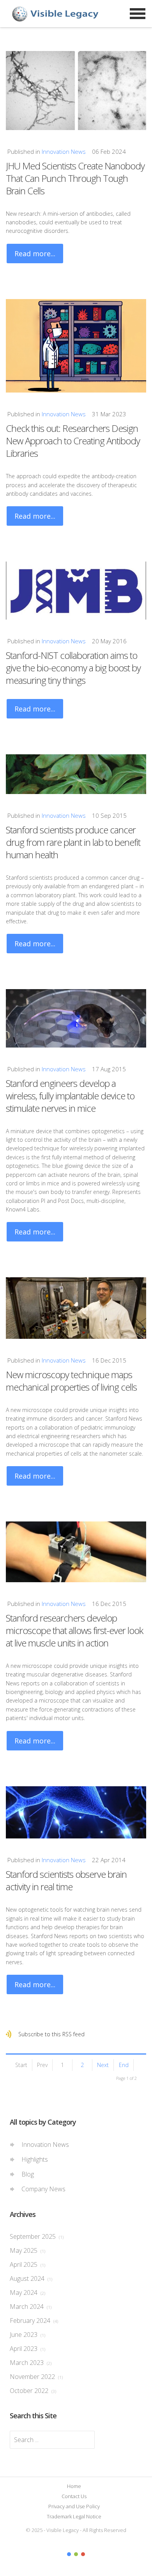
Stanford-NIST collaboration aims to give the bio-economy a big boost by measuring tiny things (73, 668)
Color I (69, 2554)
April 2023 (27, 2349)
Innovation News (64, 151)
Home (74, 2486)
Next (103, 2065)
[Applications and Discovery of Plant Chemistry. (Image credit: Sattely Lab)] (76, 774)
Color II (76, 2554)
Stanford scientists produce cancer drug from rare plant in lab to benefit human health (73, 842)
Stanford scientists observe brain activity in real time (66, 1880)
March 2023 (31, 2363)
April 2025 (27, 2264)
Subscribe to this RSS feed (51, 2034)
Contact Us (74, 2496)
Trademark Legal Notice (74, 2516)
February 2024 (34, 2321)
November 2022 (36, 2377)
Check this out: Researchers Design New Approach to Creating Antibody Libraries (73, 441)
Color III (83, 2554)
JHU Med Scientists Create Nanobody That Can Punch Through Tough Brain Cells (75, 178)
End (124, 2065)
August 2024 (31, 2278)
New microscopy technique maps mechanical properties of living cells (71, 1381)
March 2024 (31, 2307)
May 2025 (27, 2250)
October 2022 (33, 2391)
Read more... (35, 254)
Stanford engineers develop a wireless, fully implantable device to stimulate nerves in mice (70, 1096)
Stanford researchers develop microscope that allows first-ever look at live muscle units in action (74, 1630)
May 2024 (27, 2293)
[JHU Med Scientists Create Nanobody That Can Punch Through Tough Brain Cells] (76, 91)
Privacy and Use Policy (74, 2506)
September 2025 (37, 2236)
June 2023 (27, 2335)
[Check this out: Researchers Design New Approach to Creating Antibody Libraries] (76, 346)
